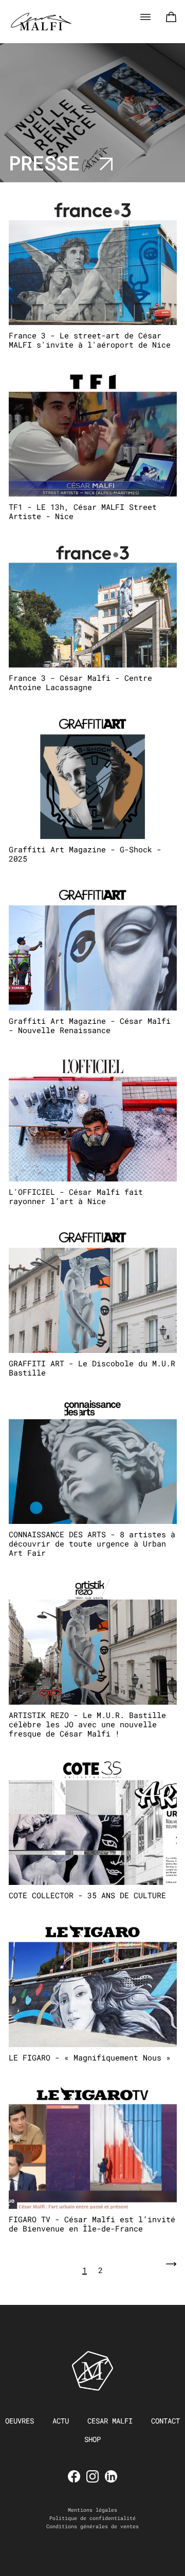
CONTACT (165, 2421)
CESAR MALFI (110, 2421)
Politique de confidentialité (92, 2518)
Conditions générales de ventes (92, 2526)
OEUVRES (20, 2421)
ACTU (61, 2421)
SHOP (92, 2439)
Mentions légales (92, 2510)
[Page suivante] (171, 2270)
